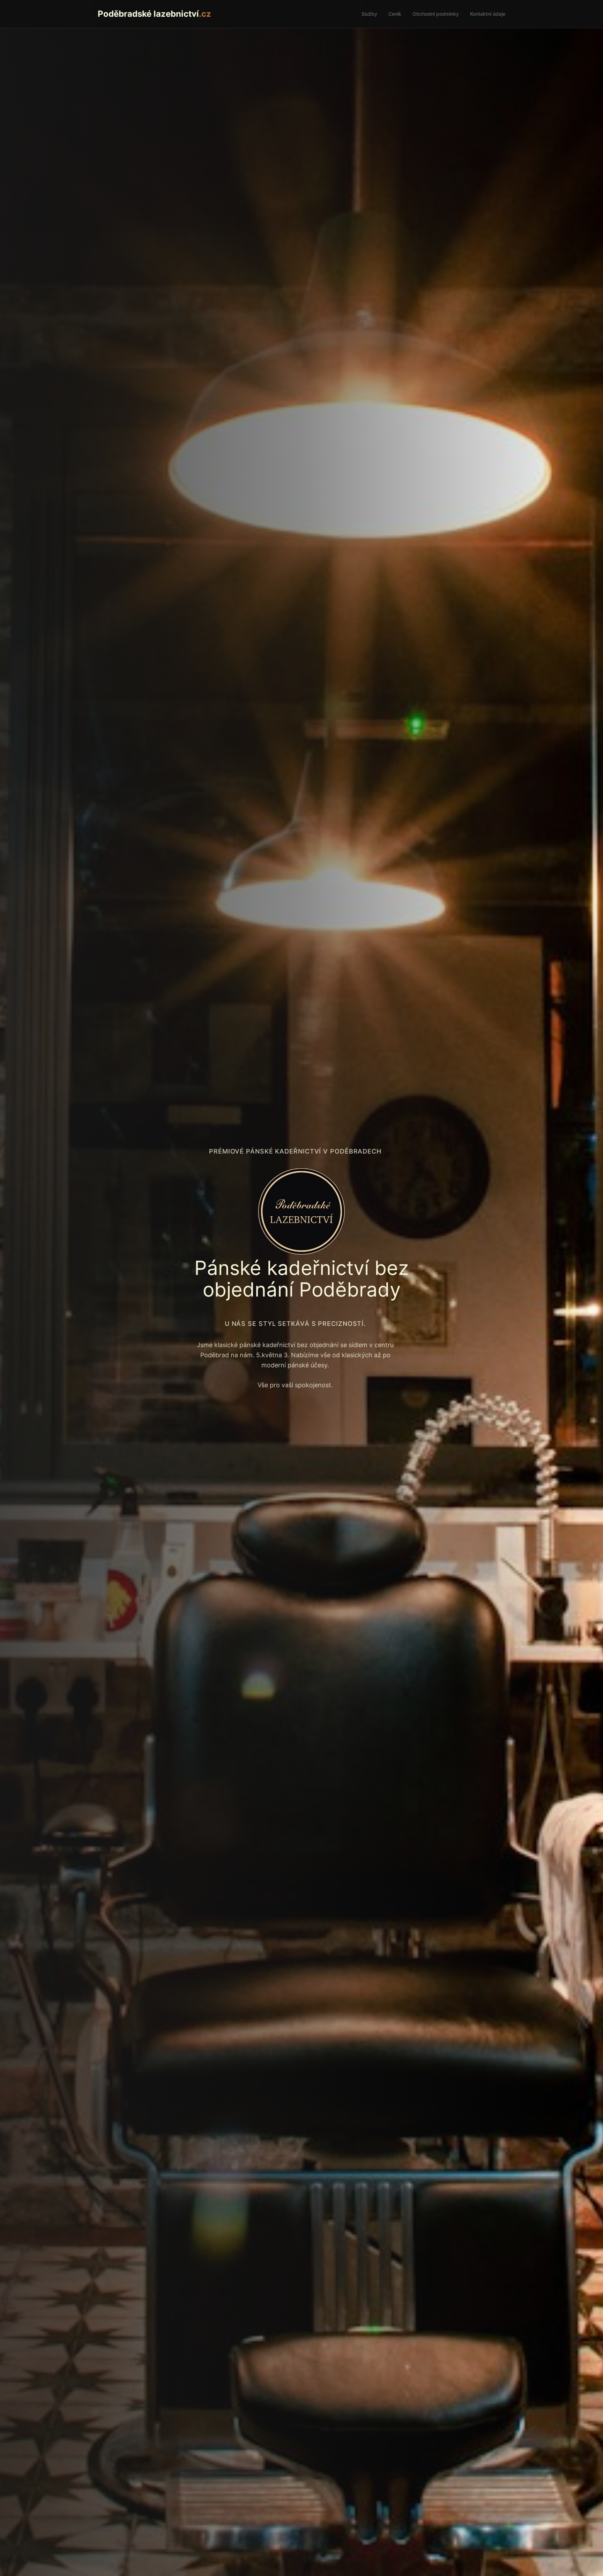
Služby (369, 14)
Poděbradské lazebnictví (154, 14)
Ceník (395, 14)
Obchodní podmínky (436, 14)
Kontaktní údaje (488, 14)
